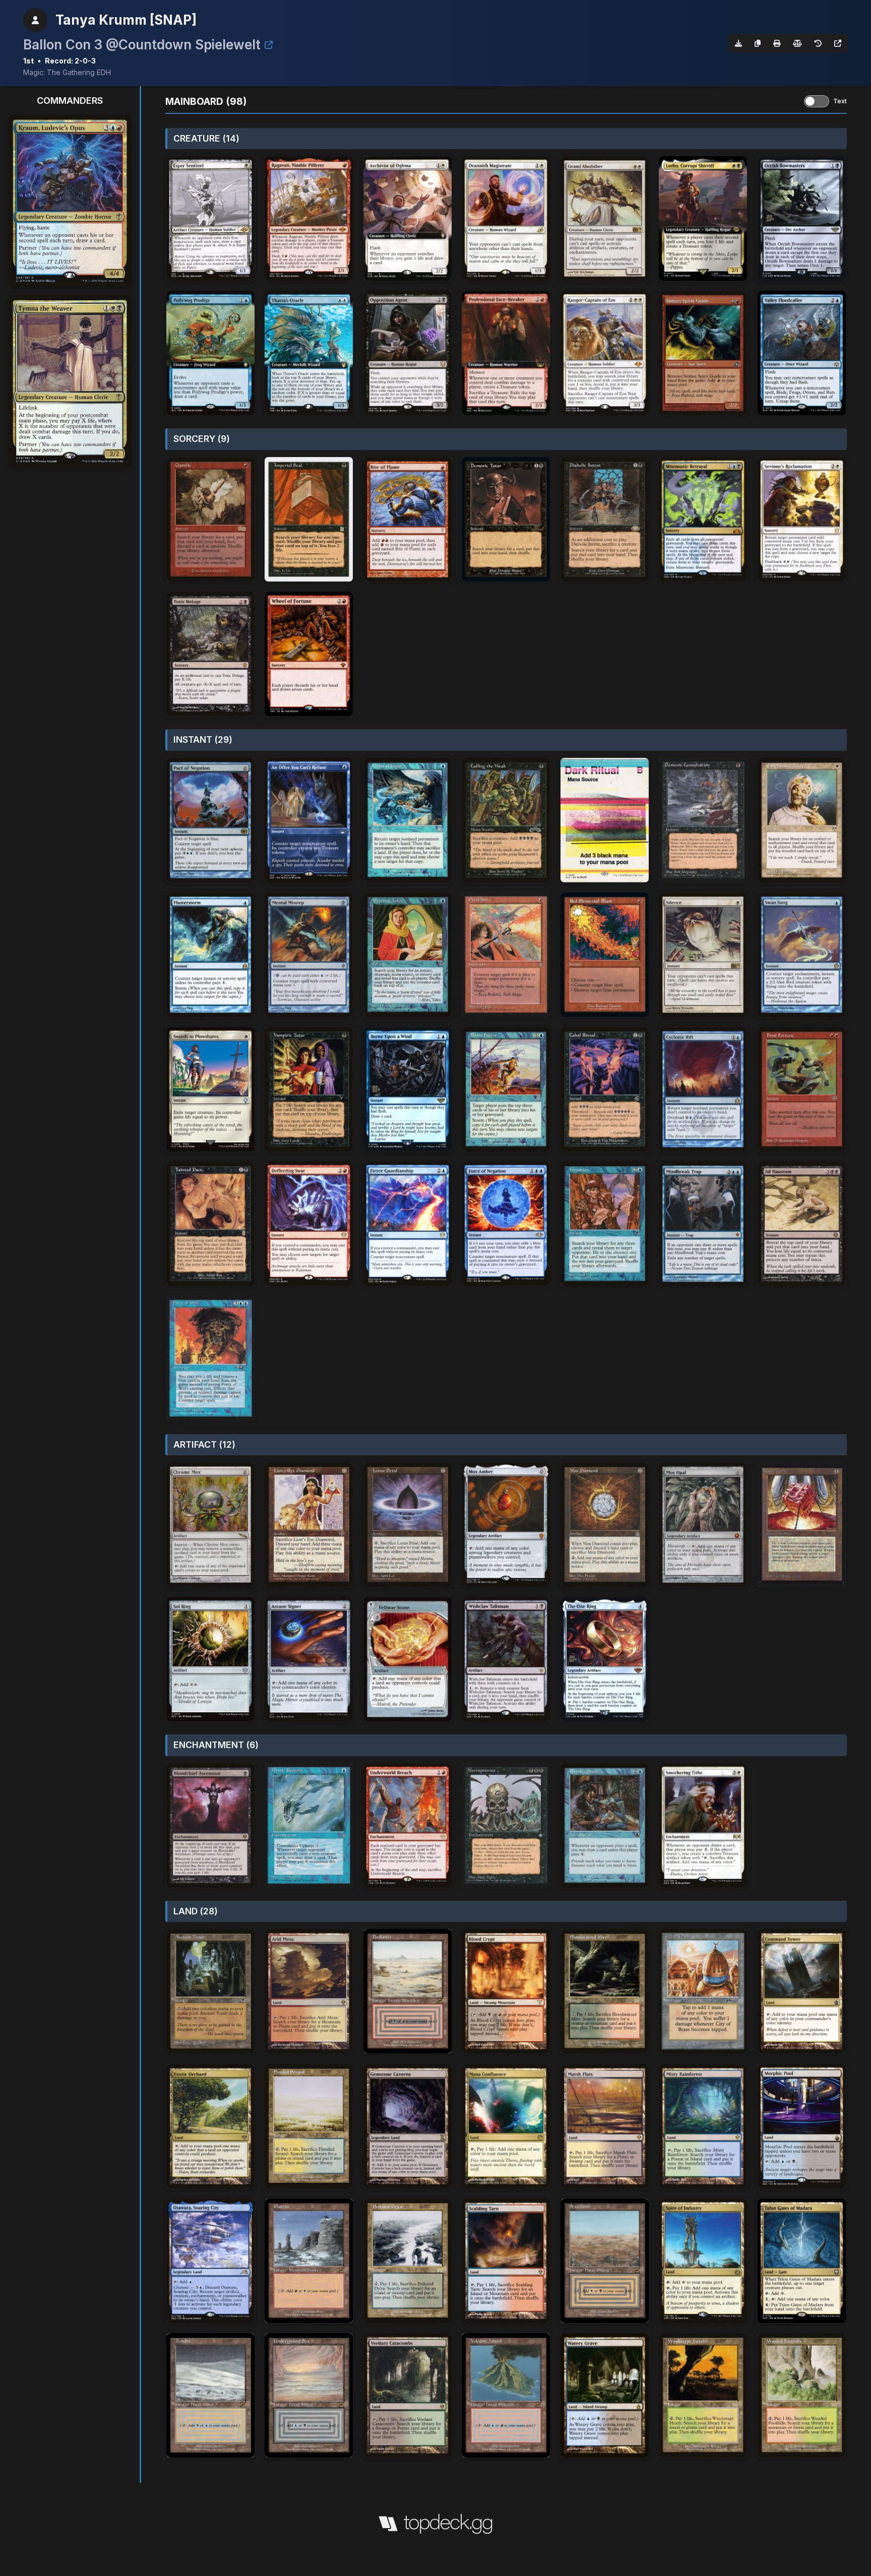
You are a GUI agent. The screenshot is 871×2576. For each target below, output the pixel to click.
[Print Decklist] (777, 43)
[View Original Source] (838, 43)
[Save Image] (738, 43)
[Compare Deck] (797, 43)
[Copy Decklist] (758, 43)
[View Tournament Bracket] (269, 45)
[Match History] (818, 43)
